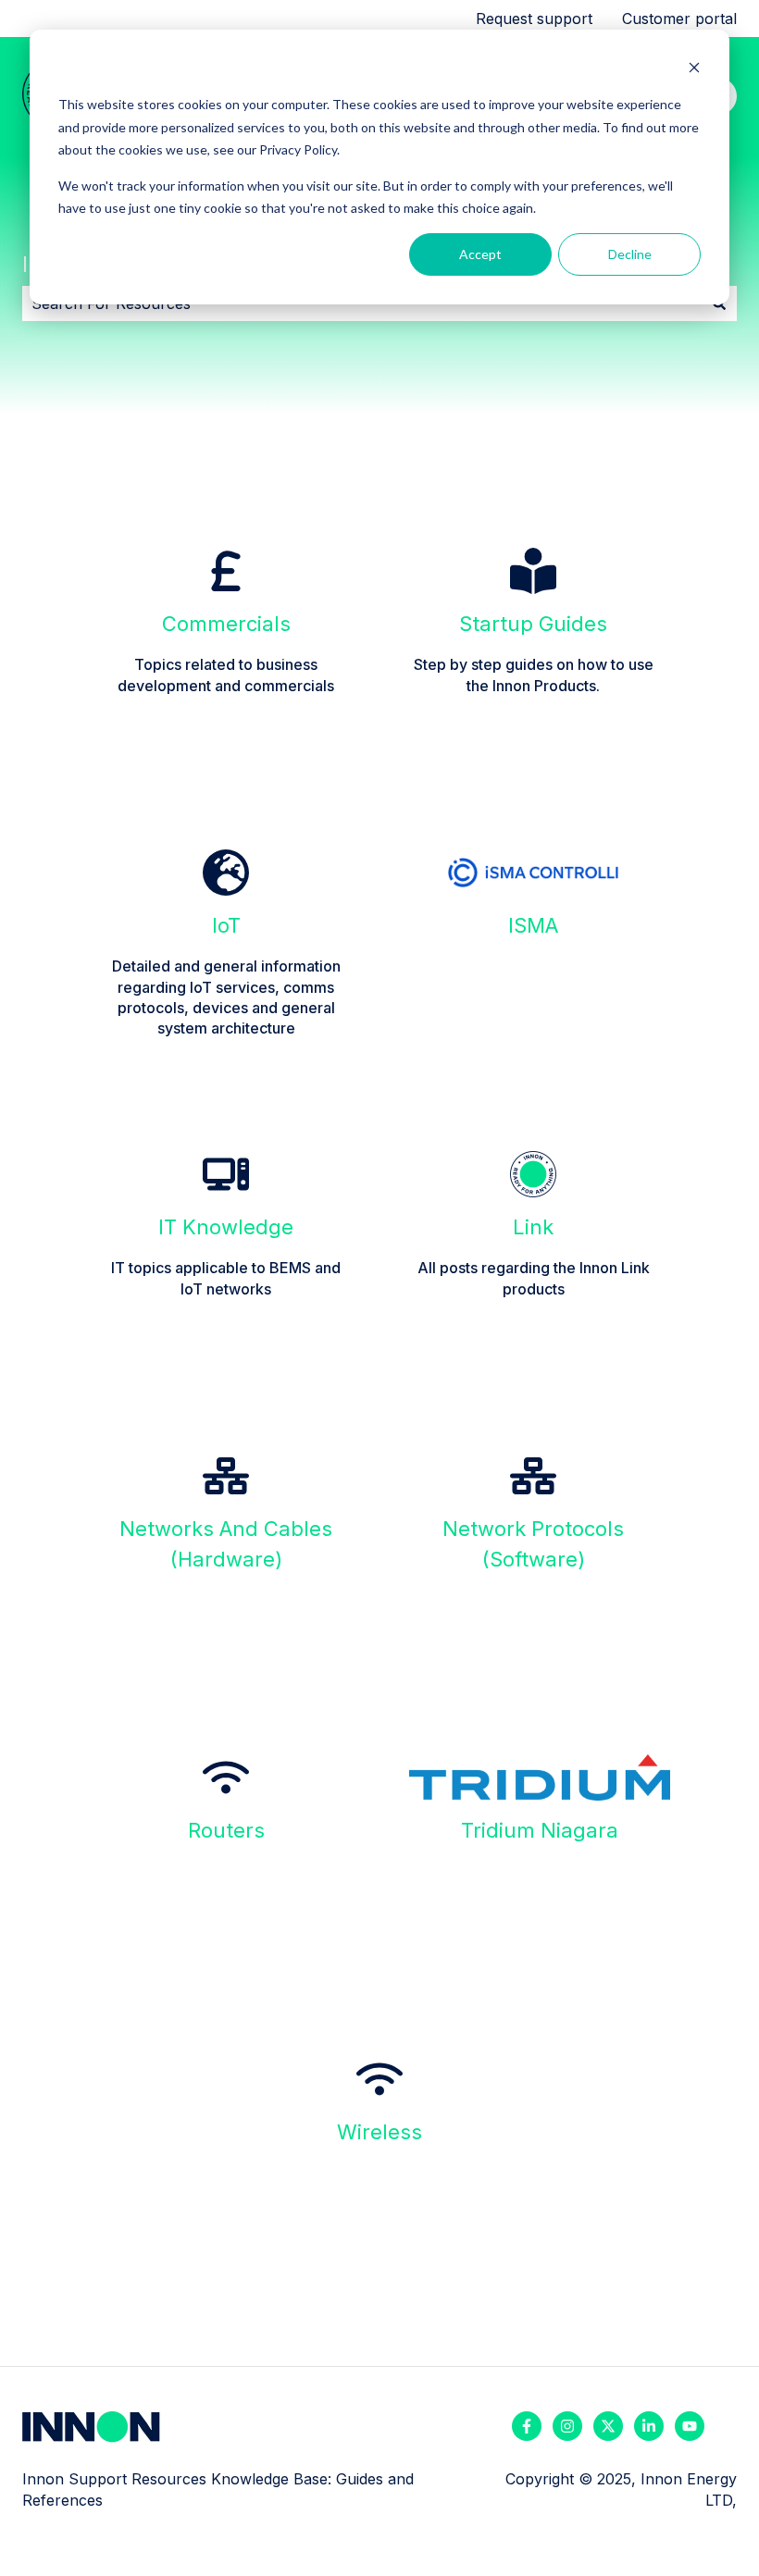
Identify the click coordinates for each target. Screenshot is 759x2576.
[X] (608, 2426)
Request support (534, 19)
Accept (480, 254)
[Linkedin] (649, 2426)
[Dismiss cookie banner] (694, 70)
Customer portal (679, 19)
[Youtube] (690, 2426)
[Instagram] (567, 2426)
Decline (630, 254)
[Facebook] (527, 2426)
